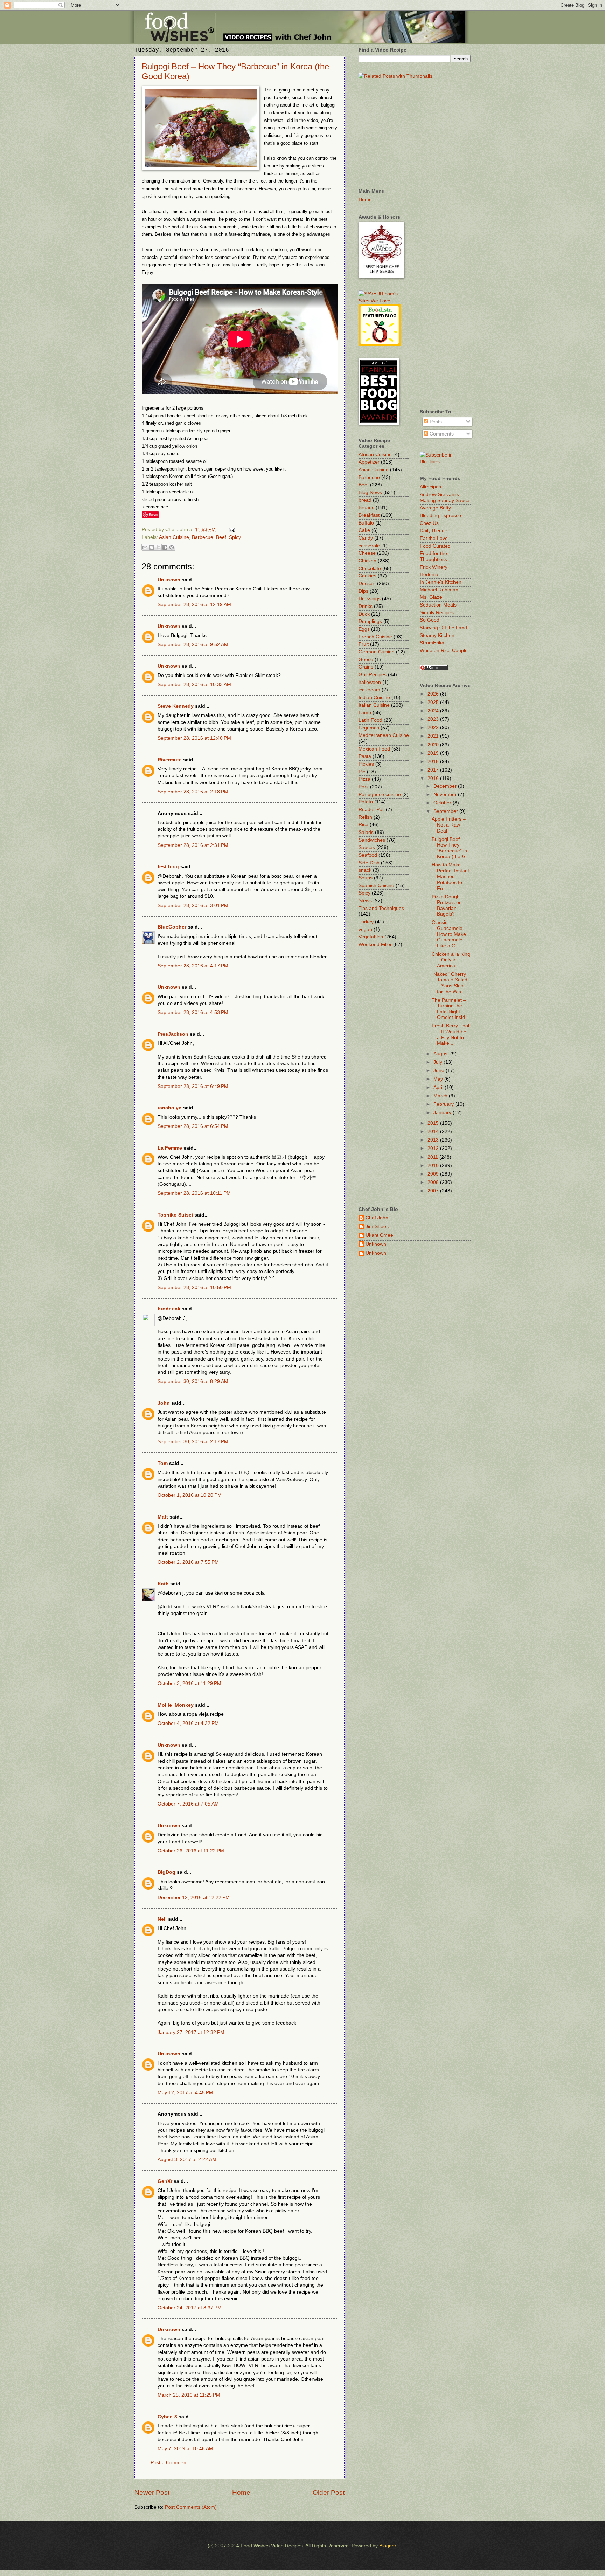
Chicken (367, 561)
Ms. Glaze (431, 597)
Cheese (367, 553)
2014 (434, 1132)
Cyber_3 (167, 2417)
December (446, 786)
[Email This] (145, 547)
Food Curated (435, 546)
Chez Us (429, 523)
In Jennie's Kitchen (441, 582)
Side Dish (369, 863)
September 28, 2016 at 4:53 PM (193, 1012)
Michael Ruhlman (439, 590)
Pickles (366, 764)
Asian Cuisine (174, 537)
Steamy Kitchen (437, 635)
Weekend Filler (375, 944)
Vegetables (371, 937)
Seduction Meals (438, 605)
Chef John (377, 1218)
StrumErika (432, 643)
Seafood (368, 855)
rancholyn (170, 1108)
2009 (434, 1174)
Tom (163, 1463)
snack (365, 870)
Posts (435, 422)
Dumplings (370, 621)
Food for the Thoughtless (433, 556)
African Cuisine (375, 455)
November (446, 794)
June (440, 1071)
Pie (362, 772)
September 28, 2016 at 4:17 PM (193, 966)
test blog (168, 867)
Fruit (364, 644)
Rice (363, 825)
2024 (434, 711)
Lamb (365, 712)
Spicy (235, 537)
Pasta (365, 756)
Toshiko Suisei (175, 1215)
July (439, 1062)
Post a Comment (169, 2463)
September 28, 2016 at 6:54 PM (193, 1126)
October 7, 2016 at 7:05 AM (188, 1804)
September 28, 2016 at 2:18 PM (193, 792)
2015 (434, 1123)
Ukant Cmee (379, 1235)
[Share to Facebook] (165, 547)
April (439, 1087)
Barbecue (203, 537)
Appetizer (369, 462)
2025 (434, 702)
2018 (434, 762)
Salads (366, 832)
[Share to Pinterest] (172, 547)
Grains (366, 667)
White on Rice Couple (444, 650)
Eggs (364, 629)
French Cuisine (375, 637)
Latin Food (370, 720)
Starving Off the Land (443, 628)
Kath (163, 1584)
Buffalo (366, 523)
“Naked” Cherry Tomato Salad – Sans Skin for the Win (450, 983)
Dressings (370, 599)
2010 (434, 1166)
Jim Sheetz (378, 1227)
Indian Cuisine (374, 697)
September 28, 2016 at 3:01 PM (193, 906)
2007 (434, 1191)
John (164, 1403)
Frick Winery (434, 567)
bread (365, 500)
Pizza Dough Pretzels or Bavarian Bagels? (446, 906)
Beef (221, 537)
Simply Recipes (437, 613)
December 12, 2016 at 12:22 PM (194, 1897)
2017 (434, 770)
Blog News (370, 492)
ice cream (369, 690)
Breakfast (369, 515)
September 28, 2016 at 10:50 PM (194, 1287)
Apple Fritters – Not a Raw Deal (449, 825)
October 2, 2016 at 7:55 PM (188, 1562)
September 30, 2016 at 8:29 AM (193, 1381)
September (446, 811)
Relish (365, 817)
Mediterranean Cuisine (384, 735)
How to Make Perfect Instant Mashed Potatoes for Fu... (450, 876)
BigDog (166, 1872)
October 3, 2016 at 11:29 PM (189, 1683)
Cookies (367, 576)
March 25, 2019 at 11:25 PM (189, 2395)
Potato (366, 802)
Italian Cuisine (374, 705)
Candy (366, 538)
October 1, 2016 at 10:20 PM (190, 1495)
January (443, 1113)
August (442, 1054)
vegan (365, 929)
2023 (434, 719)
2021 (434, 736)
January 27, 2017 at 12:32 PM (191, 2032)
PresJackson (173, 1034)
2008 (434, 1182)
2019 (434, 753)
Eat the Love (434, 538)
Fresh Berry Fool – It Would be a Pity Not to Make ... (450, 1034)
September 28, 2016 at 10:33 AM (194, 684)
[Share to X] (158, 547)
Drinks (366, 606)
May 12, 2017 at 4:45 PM (185, 2093)
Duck (364, 614)
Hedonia (429, 574)
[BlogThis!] (152, 547)
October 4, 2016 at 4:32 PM (188, 1723)
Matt (163, 1517)
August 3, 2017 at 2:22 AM (187, 2160)
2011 (433, 1157)
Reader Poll (371, 810)
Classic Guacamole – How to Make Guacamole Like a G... (449, 934)
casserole (369, 546)
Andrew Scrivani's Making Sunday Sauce (445, 498)
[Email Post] (231, 530)
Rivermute (170, 760)
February (444, 1104)
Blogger (388, 2546)
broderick (169, 1309)
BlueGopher (172, 927)
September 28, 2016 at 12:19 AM (194, 605)
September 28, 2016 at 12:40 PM (194, 738)
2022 (434, 728)
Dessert (367, 584)
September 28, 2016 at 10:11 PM (194, 1193)
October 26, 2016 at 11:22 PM (191, 1851)
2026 (434, 694)
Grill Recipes (373, 675)
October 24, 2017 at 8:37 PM (190, 2308)
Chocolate (370, 568)
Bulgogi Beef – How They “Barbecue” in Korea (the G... (451, 848)
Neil (162, 1919)
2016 (434, 778)
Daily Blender (434, 531)
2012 (434, 1148)
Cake (364, 530)
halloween (370, 682)
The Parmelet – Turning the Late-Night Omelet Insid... (450, 1009)
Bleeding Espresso (440, 516)
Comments (441, 434)
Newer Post (152, 2492)
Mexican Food (374, 749)
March (441, 1096)
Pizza (364, 779)
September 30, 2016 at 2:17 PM (193, 1442)
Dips (363, 591)
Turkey (366, 922)
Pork (364, 787)
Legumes (369, 728)
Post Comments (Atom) (191, 2507)
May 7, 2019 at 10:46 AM (185, 2449)
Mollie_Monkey (176, 1705)
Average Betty (435, 508)
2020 (434, 745)
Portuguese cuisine (380, 794)
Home (241, 2492)
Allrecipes (430, 487)
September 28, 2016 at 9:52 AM (193, 645)
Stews (365, 901)
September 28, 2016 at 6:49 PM (193, 1086)
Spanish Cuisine (376, 886)
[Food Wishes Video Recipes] (445, 462)
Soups (366, 878)
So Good (430, 620)
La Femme (170, 1148)
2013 (434, 1140)
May (439, 1079)
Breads (366, 508)
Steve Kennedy (176, 706)
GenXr (165, 2181)
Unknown (169, 580)
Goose (366, 660)
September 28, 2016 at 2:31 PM (193, 845)
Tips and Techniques (381, 908)
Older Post (329, 2492)
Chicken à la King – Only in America (451, 960)
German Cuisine (377, 652)
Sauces (367, 847)
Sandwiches (372, 840)
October (443, 803)
